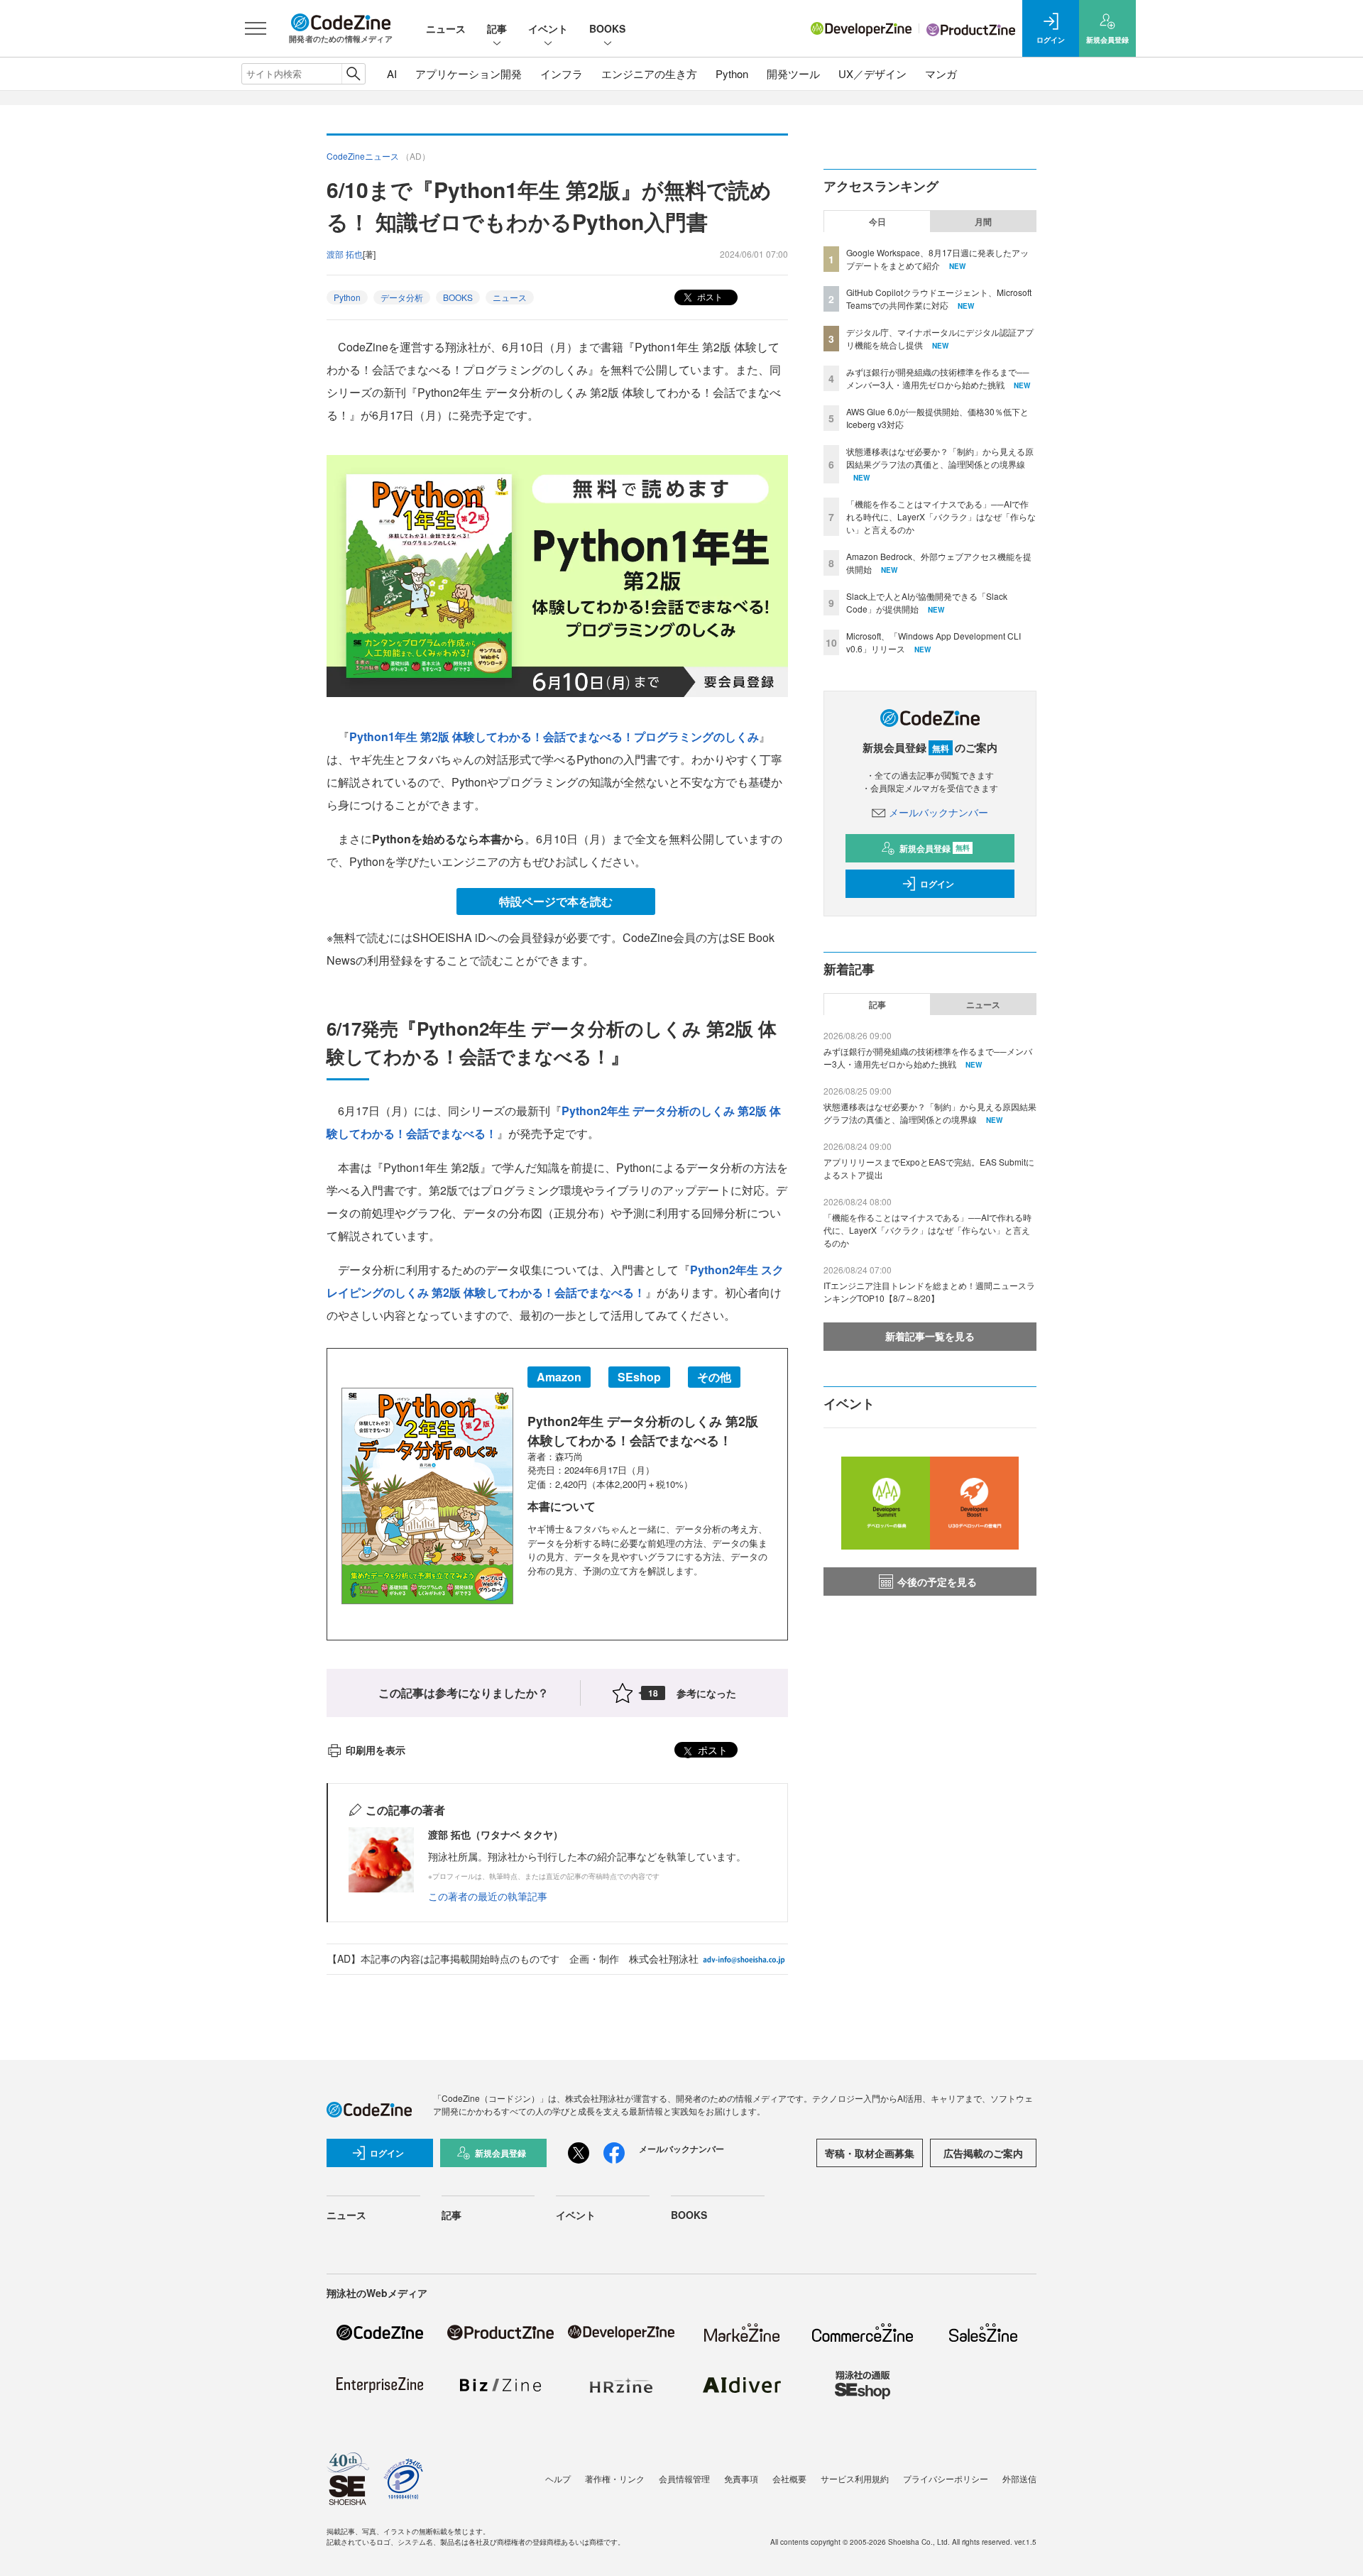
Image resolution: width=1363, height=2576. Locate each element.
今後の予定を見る (937, 1582)
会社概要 (789, 2478)
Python (732, 73)
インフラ (562, 73)
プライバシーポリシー (946, 2478)
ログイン (937, 884)
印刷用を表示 (376, 1750)
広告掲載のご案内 (983, 2153)
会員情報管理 (684, 2478)
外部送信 (1019, 2478)
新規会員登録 (935, 848)
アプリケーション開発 (469, 73)
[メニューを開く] (256, 28)
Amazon (559, 1377)
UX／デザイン (872, 73)
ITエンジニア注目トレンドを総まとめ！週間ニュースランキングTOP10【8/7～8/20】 (929, 1292)
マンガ (941, 73)
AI (392, 73)
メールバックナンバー (938, 812)
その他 (714, 1377)
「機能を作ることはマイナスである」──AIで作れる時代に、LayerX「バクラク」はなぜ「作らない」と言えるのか (941, 516)
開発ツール (793, 73)
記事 (497, 28)
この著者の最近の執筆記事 (488, 1896)
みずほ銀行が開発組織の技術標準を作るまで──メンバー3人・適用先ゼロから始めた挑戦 (938, 378)
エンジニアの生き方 (649, 73)
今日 (877, 221)
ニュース (446, 28)
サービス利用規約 (855, 2478)
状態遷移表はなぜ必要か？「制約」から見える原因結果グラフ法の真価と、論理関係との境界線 (940, 457)
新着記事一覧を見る (930, 1336)
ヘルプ (558, 2478)
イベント (548, 28)
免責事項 (741, 2478)
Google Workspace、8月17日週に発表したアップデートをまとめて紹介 (937, 259)
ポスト (709, 296)
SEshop (639, 1377)
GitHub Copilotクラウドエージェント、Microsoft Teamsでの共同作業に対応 (939, 298)
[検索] (353, 74)
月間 (983, 221)
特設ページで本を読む (556, 901)
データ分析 (402, 297)
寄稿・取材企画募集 (870, 2153)
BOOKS (607, 28)
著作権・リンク (615, 2478)
